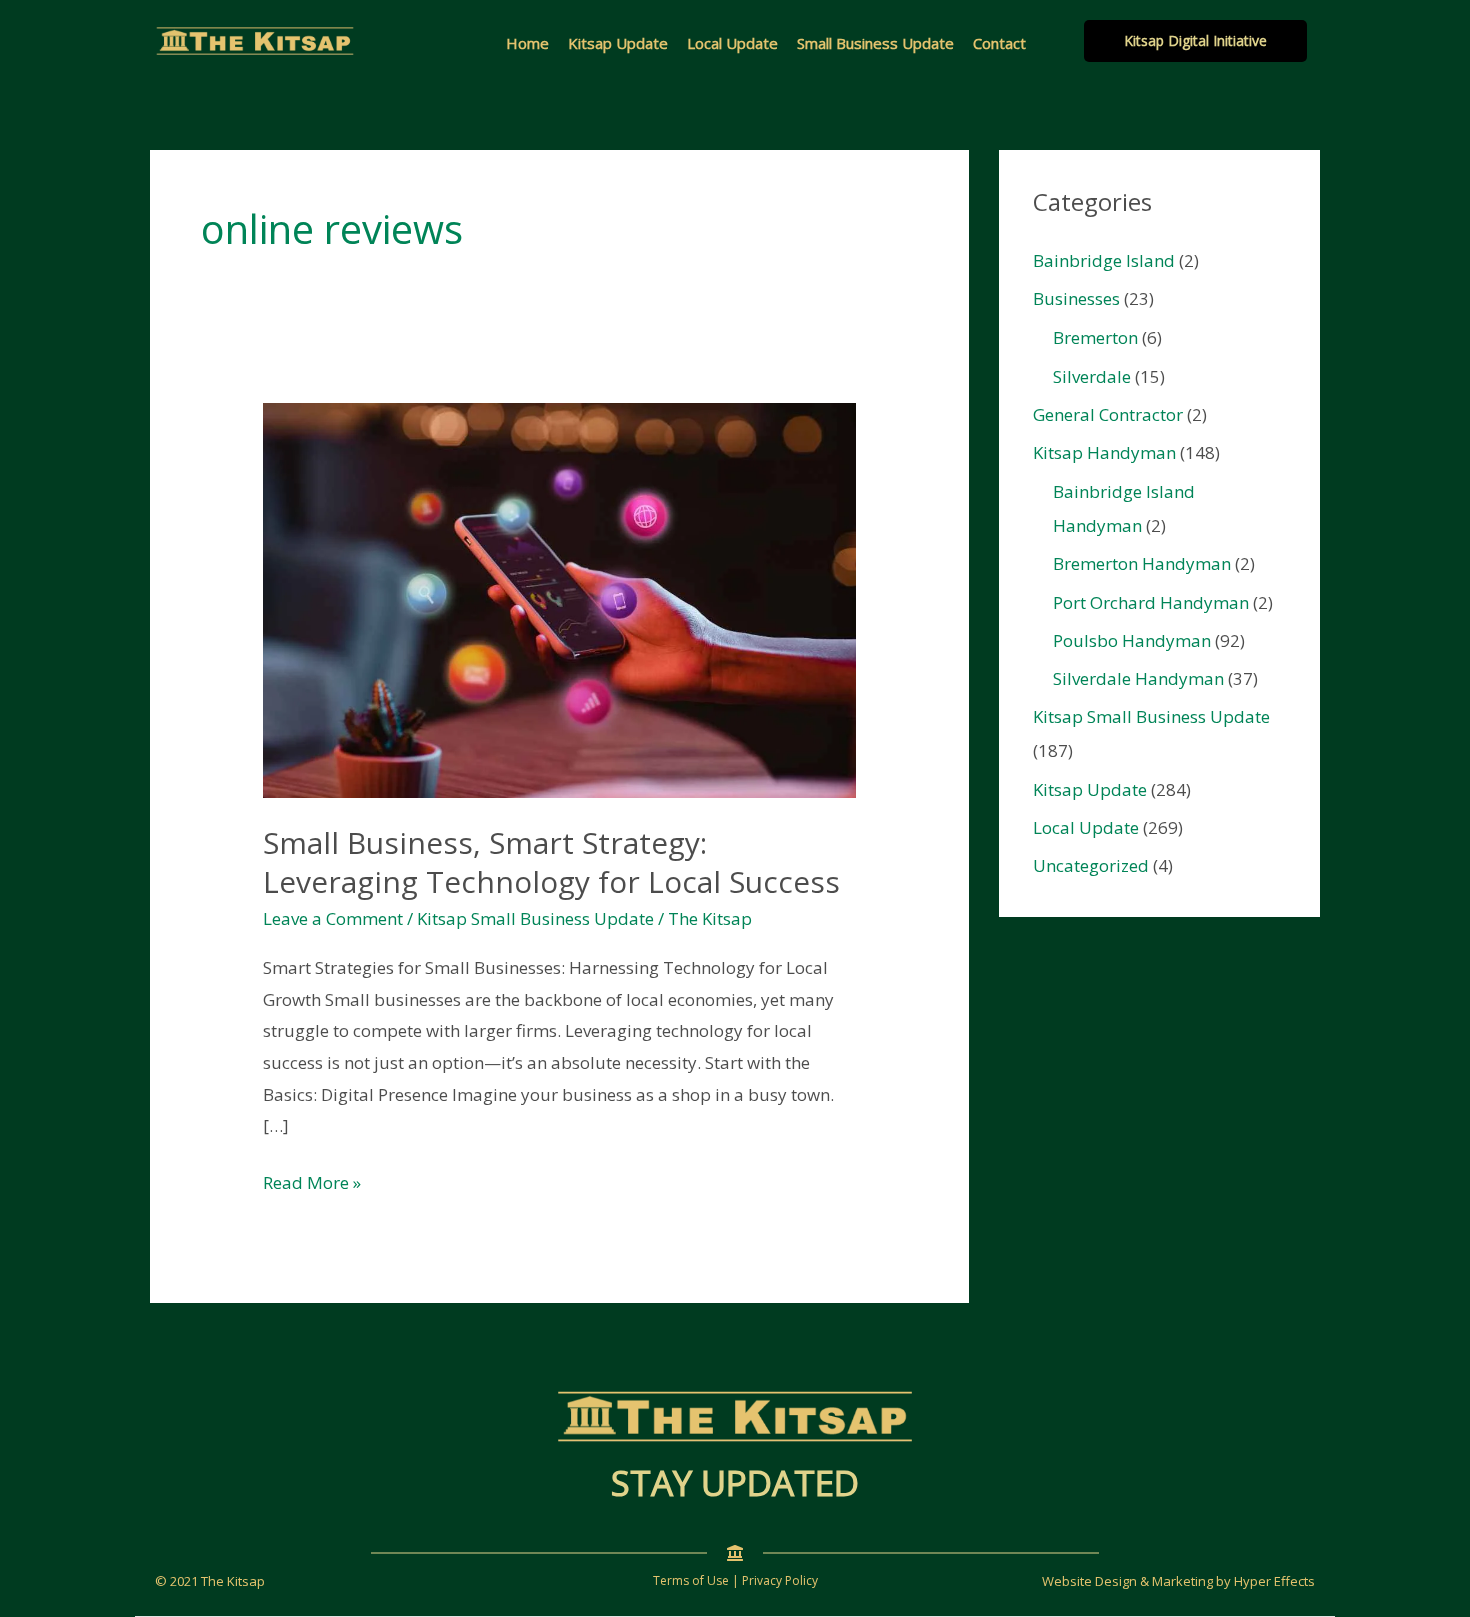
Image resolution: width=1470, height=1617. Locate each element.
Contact (999, 43)
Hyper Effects (1274, 1581)
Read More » (312, 1184)
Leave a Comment (333, 918)
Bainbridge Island (1104, 260)
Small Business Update (875, 43)
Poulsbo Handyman (1132, 640)
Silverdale (1092, 376)
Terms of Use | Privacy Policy (735, 1580)
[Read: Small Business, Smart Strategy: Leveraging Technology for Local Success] (559, 598)
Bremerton (1095, 337)
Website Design (1089, 1581)
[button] (1195, 41)
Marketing (1182, 1581)
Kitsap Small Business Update (535, 918)
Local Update (732, 43)
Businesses (1076, 298)
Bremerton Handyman (1142, 563)
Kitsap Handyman (1104, 452)
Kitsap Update (618, 43)
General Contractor (1108, 414)
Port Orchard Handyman (1151, 602)
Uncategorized (1091, 865)
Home (527, 43)
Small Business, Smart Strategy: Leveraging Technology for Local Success (551, 862)
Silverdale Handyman (1138, 678)
